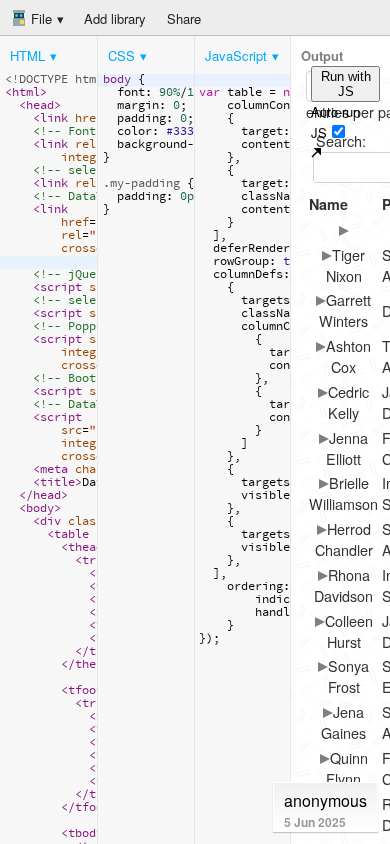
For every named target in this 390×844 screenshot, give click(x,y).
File (39, 18)
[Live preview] (316, 152)
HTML (27, 55)
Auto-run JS (335, 122)
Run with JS (346, 84)
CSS (121, 55)
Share (184, 18)
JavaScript (236, 55)
